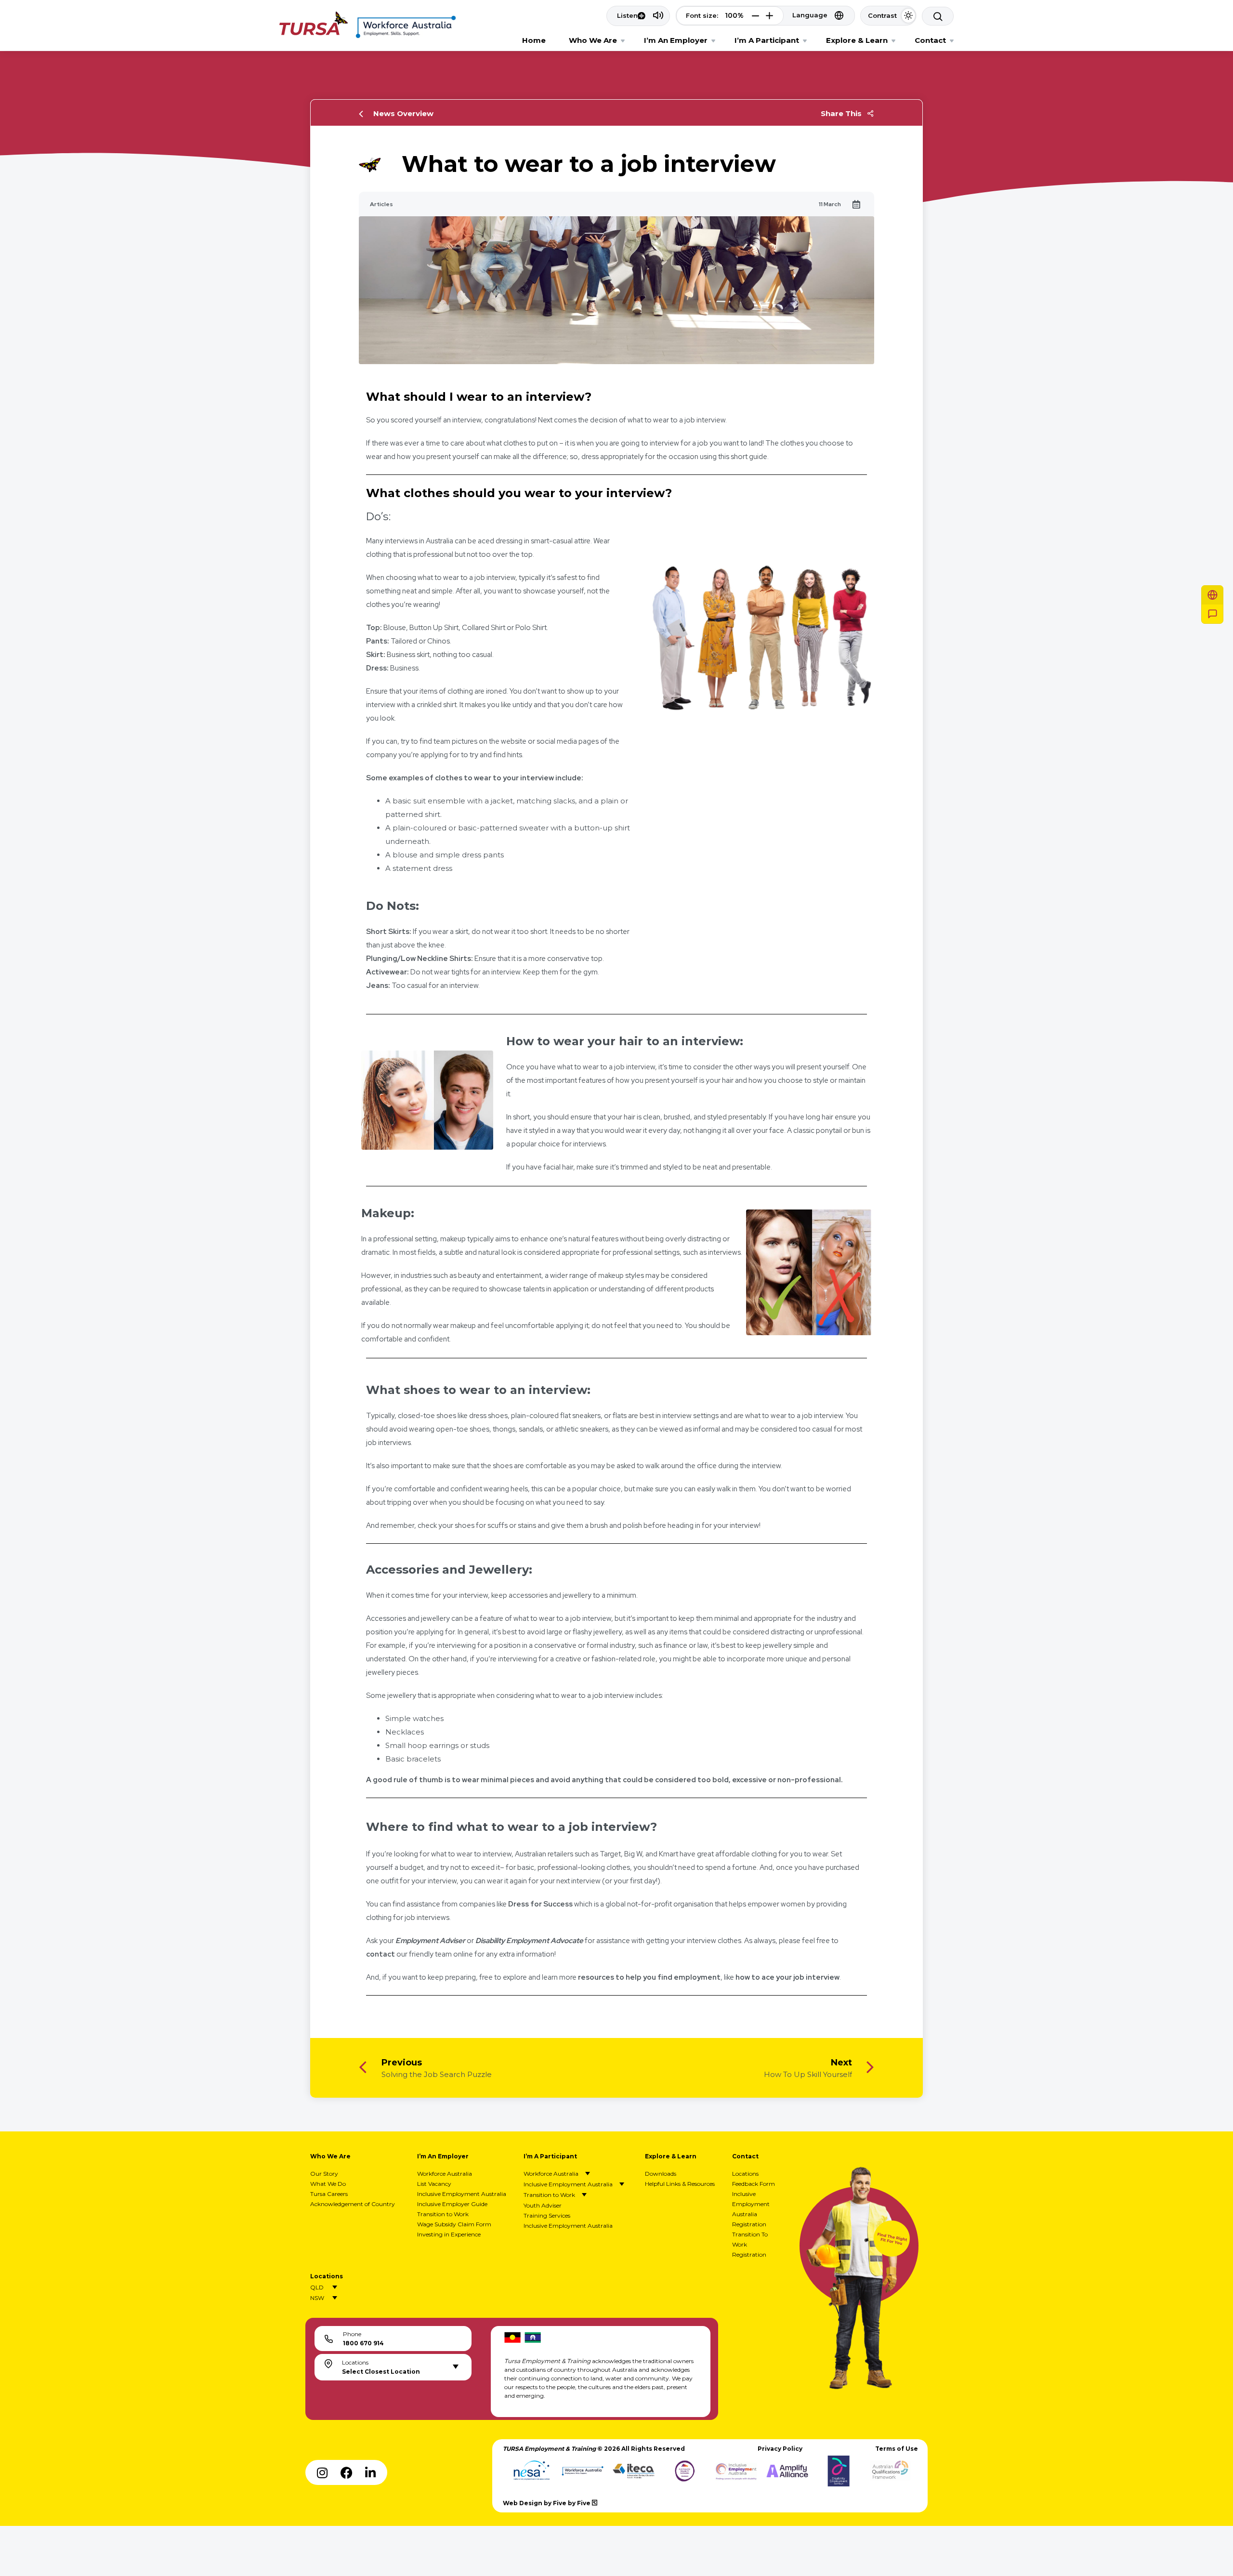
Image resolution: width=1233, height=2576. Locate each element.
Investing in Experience (449, 2234)
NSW (317, 2298)
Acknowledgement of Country (353, 2204)
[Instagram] (322, 2472)
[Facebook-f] (346, 2472)
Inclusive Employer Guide (452, 2204)
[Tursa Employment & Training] (314, 33)
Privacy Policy (780, 2449)
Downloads (661, 2174)
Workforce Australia (445, 2174)
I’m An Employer (676, 40)
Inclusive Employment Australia (462, 2194)
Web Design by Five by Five (547, 2503)
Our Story (324, 2174)
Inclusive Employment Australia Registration (751, 2209)
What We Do (328, 2184)
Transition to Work (443, 2214)
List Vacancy (434, 2184)
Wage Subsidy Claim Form (454, 2224)
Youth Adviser (543, 2205)
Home (534, 40)
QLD (317, 2287)
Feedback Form (754, 2184)
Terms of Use (897, 2449)
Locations (745, 2174)
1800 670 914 (363, 2343)
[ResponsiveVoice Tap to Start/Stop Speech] (638, 16)
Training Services (547, 2215)
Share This (841, 113)
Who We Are (593, 40)
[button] (755, 16)
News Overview (403, 113)
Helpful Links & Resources (680, 2184)
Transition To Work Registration (750, 2244)
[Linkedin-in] (370, 2472)
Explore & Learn (857, 40)
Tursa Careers (329, 2194)
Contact (930, 40)
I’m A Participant (767, 40)
